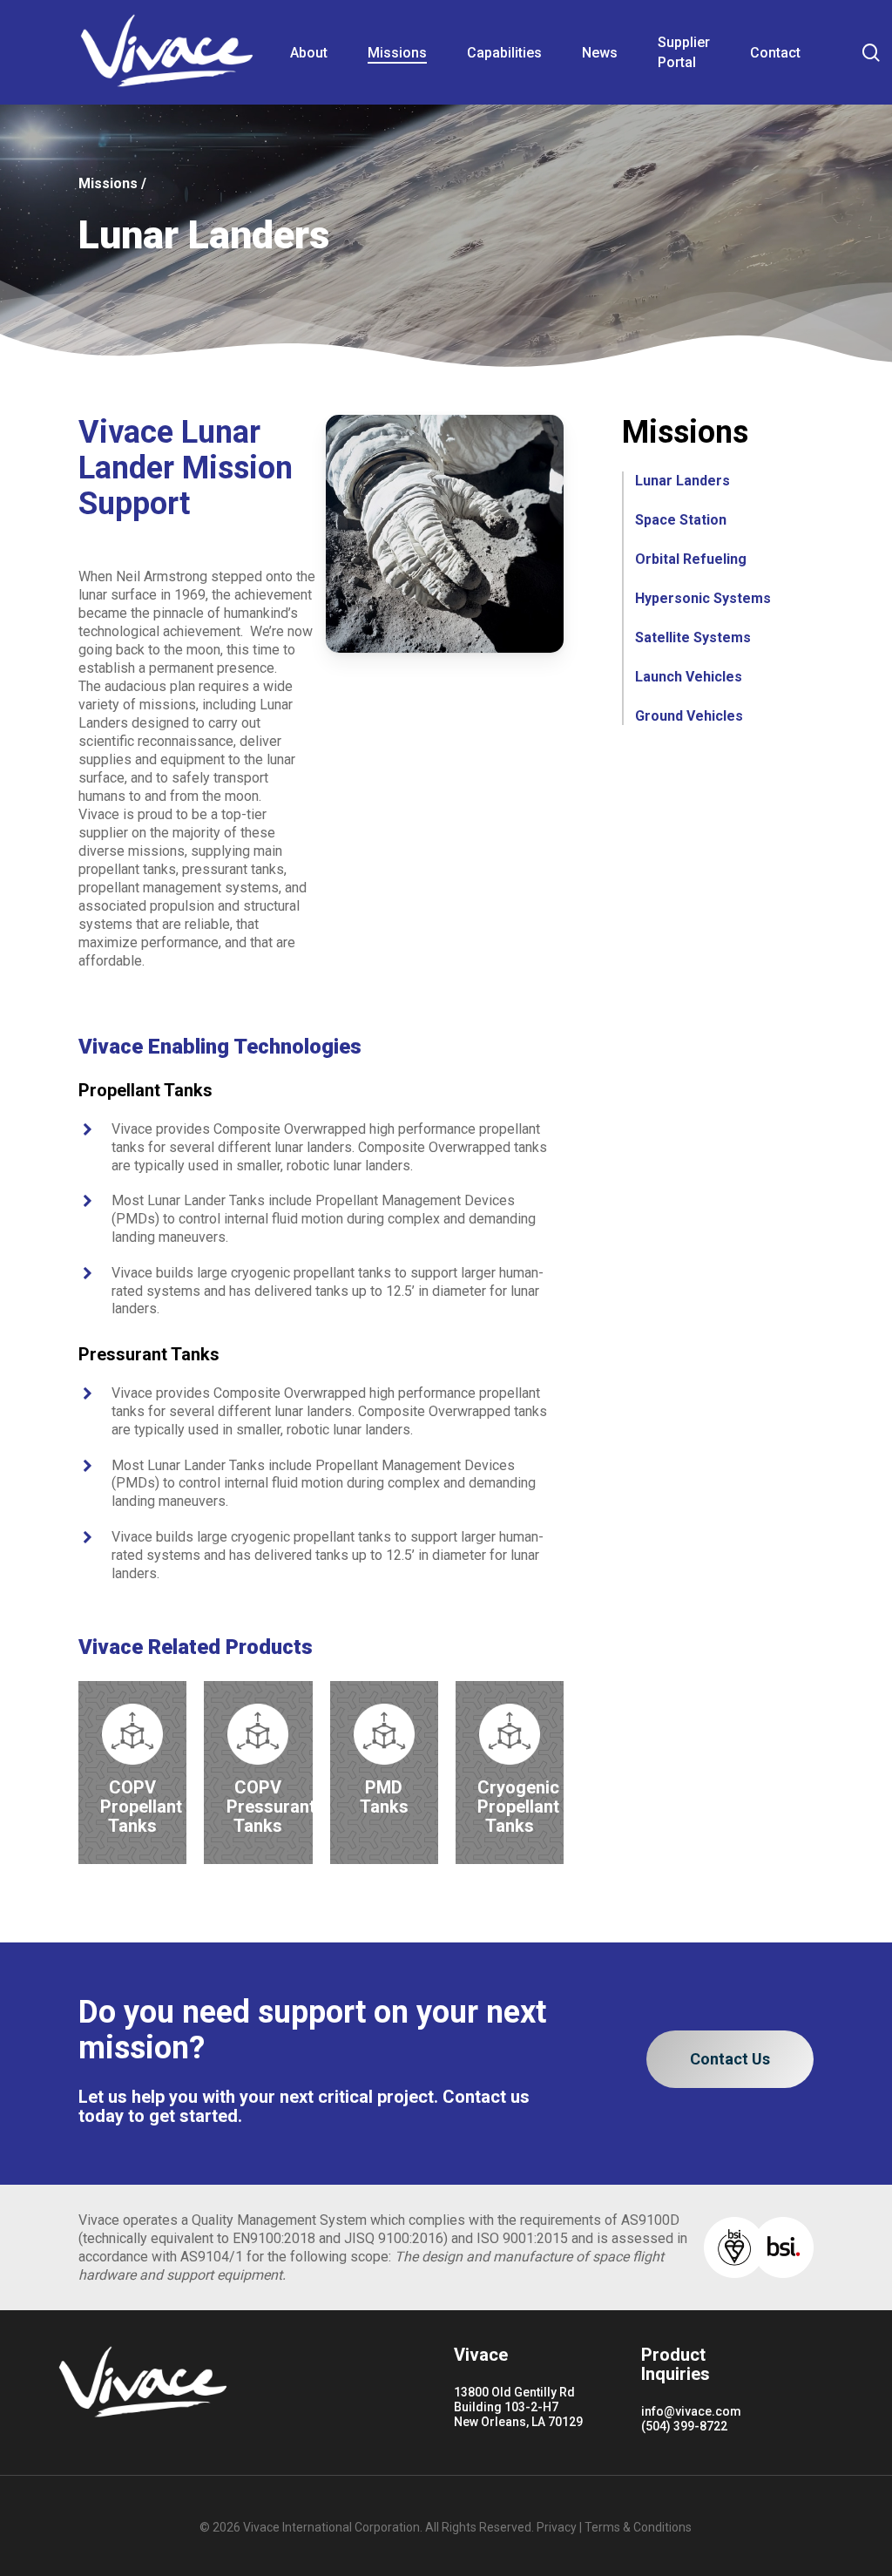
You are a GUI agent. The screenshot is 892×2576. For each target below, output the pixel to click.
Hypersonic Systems (703, 598)
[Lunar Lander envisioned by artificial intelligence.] (445, 534)
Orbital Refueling (691, 559)
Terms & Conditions (638, 2527)
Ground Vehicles (689, 716)
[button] (730, 2059)
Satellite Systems (693, 637)
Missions (108, 183)
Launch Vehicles (689, 677)
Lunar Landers (683, 481)
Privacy (557, 2527)
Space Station (681, 520)
